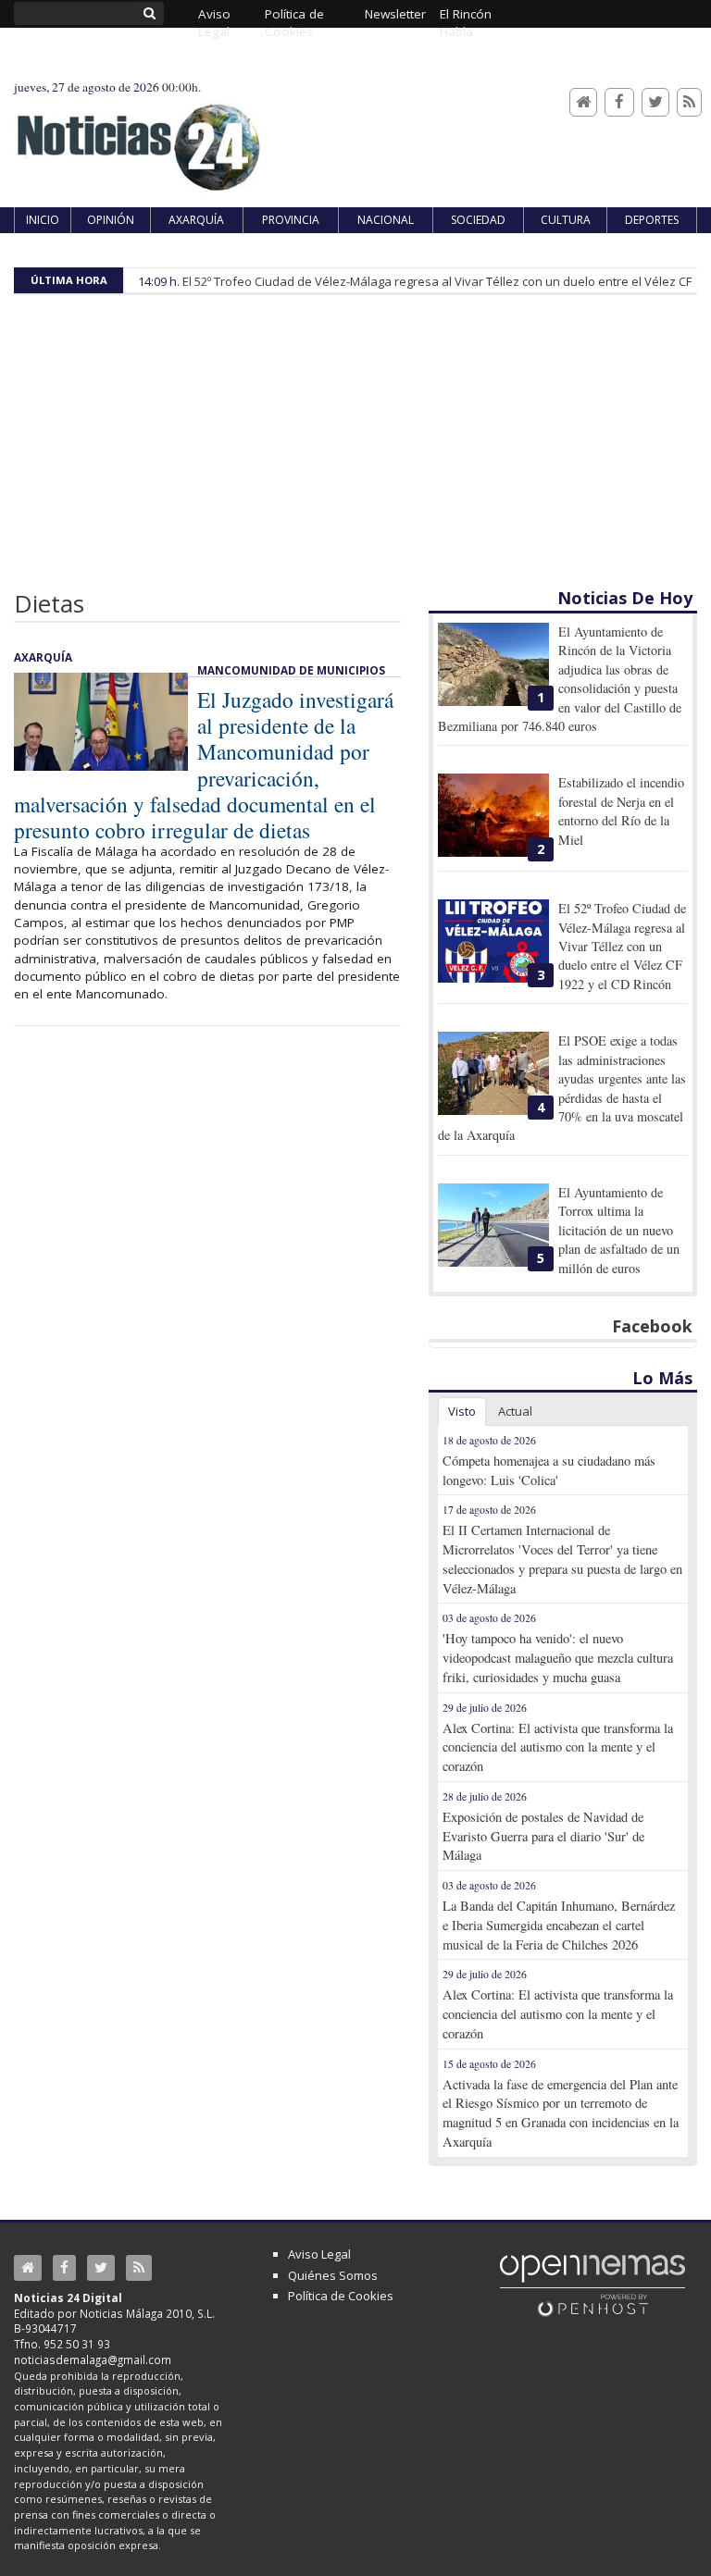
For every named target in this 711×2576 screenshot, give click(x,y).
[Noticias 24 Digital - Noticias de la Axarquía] (138, 138)
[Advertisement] (355, 448)
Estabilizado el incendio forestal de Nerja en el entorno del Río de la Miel (621, 811)
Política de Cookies (341, 2296)
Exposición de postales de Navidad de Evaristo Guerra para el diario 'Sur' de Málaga (543, 1836)
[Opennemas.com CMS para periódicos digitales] (592, 2285)
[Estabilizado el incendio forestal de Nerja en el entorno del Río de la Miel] (493, 815)
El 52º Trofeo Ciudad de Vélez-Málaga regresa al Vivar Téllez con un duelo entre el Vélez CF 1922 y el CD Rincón (622, 946)
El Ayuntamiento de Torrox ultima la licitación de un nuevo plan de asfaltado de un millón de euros (619, 1230)
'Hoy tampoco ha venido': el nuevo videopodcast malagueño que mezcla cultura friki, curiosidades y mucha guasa (558, 1658)
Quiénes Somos (333, 2275)
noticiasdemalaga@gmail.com (93, 2359)
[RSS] (689, 102)
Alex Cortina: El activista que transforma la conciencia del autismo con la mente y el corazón (558, 1747)
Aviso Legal (319, 2254)
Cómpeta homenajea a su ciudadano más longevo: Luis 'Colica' (549, 1470)
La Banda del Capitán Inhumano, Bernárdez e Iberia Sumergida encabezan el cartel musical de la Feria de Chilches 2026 (559, 1925)
